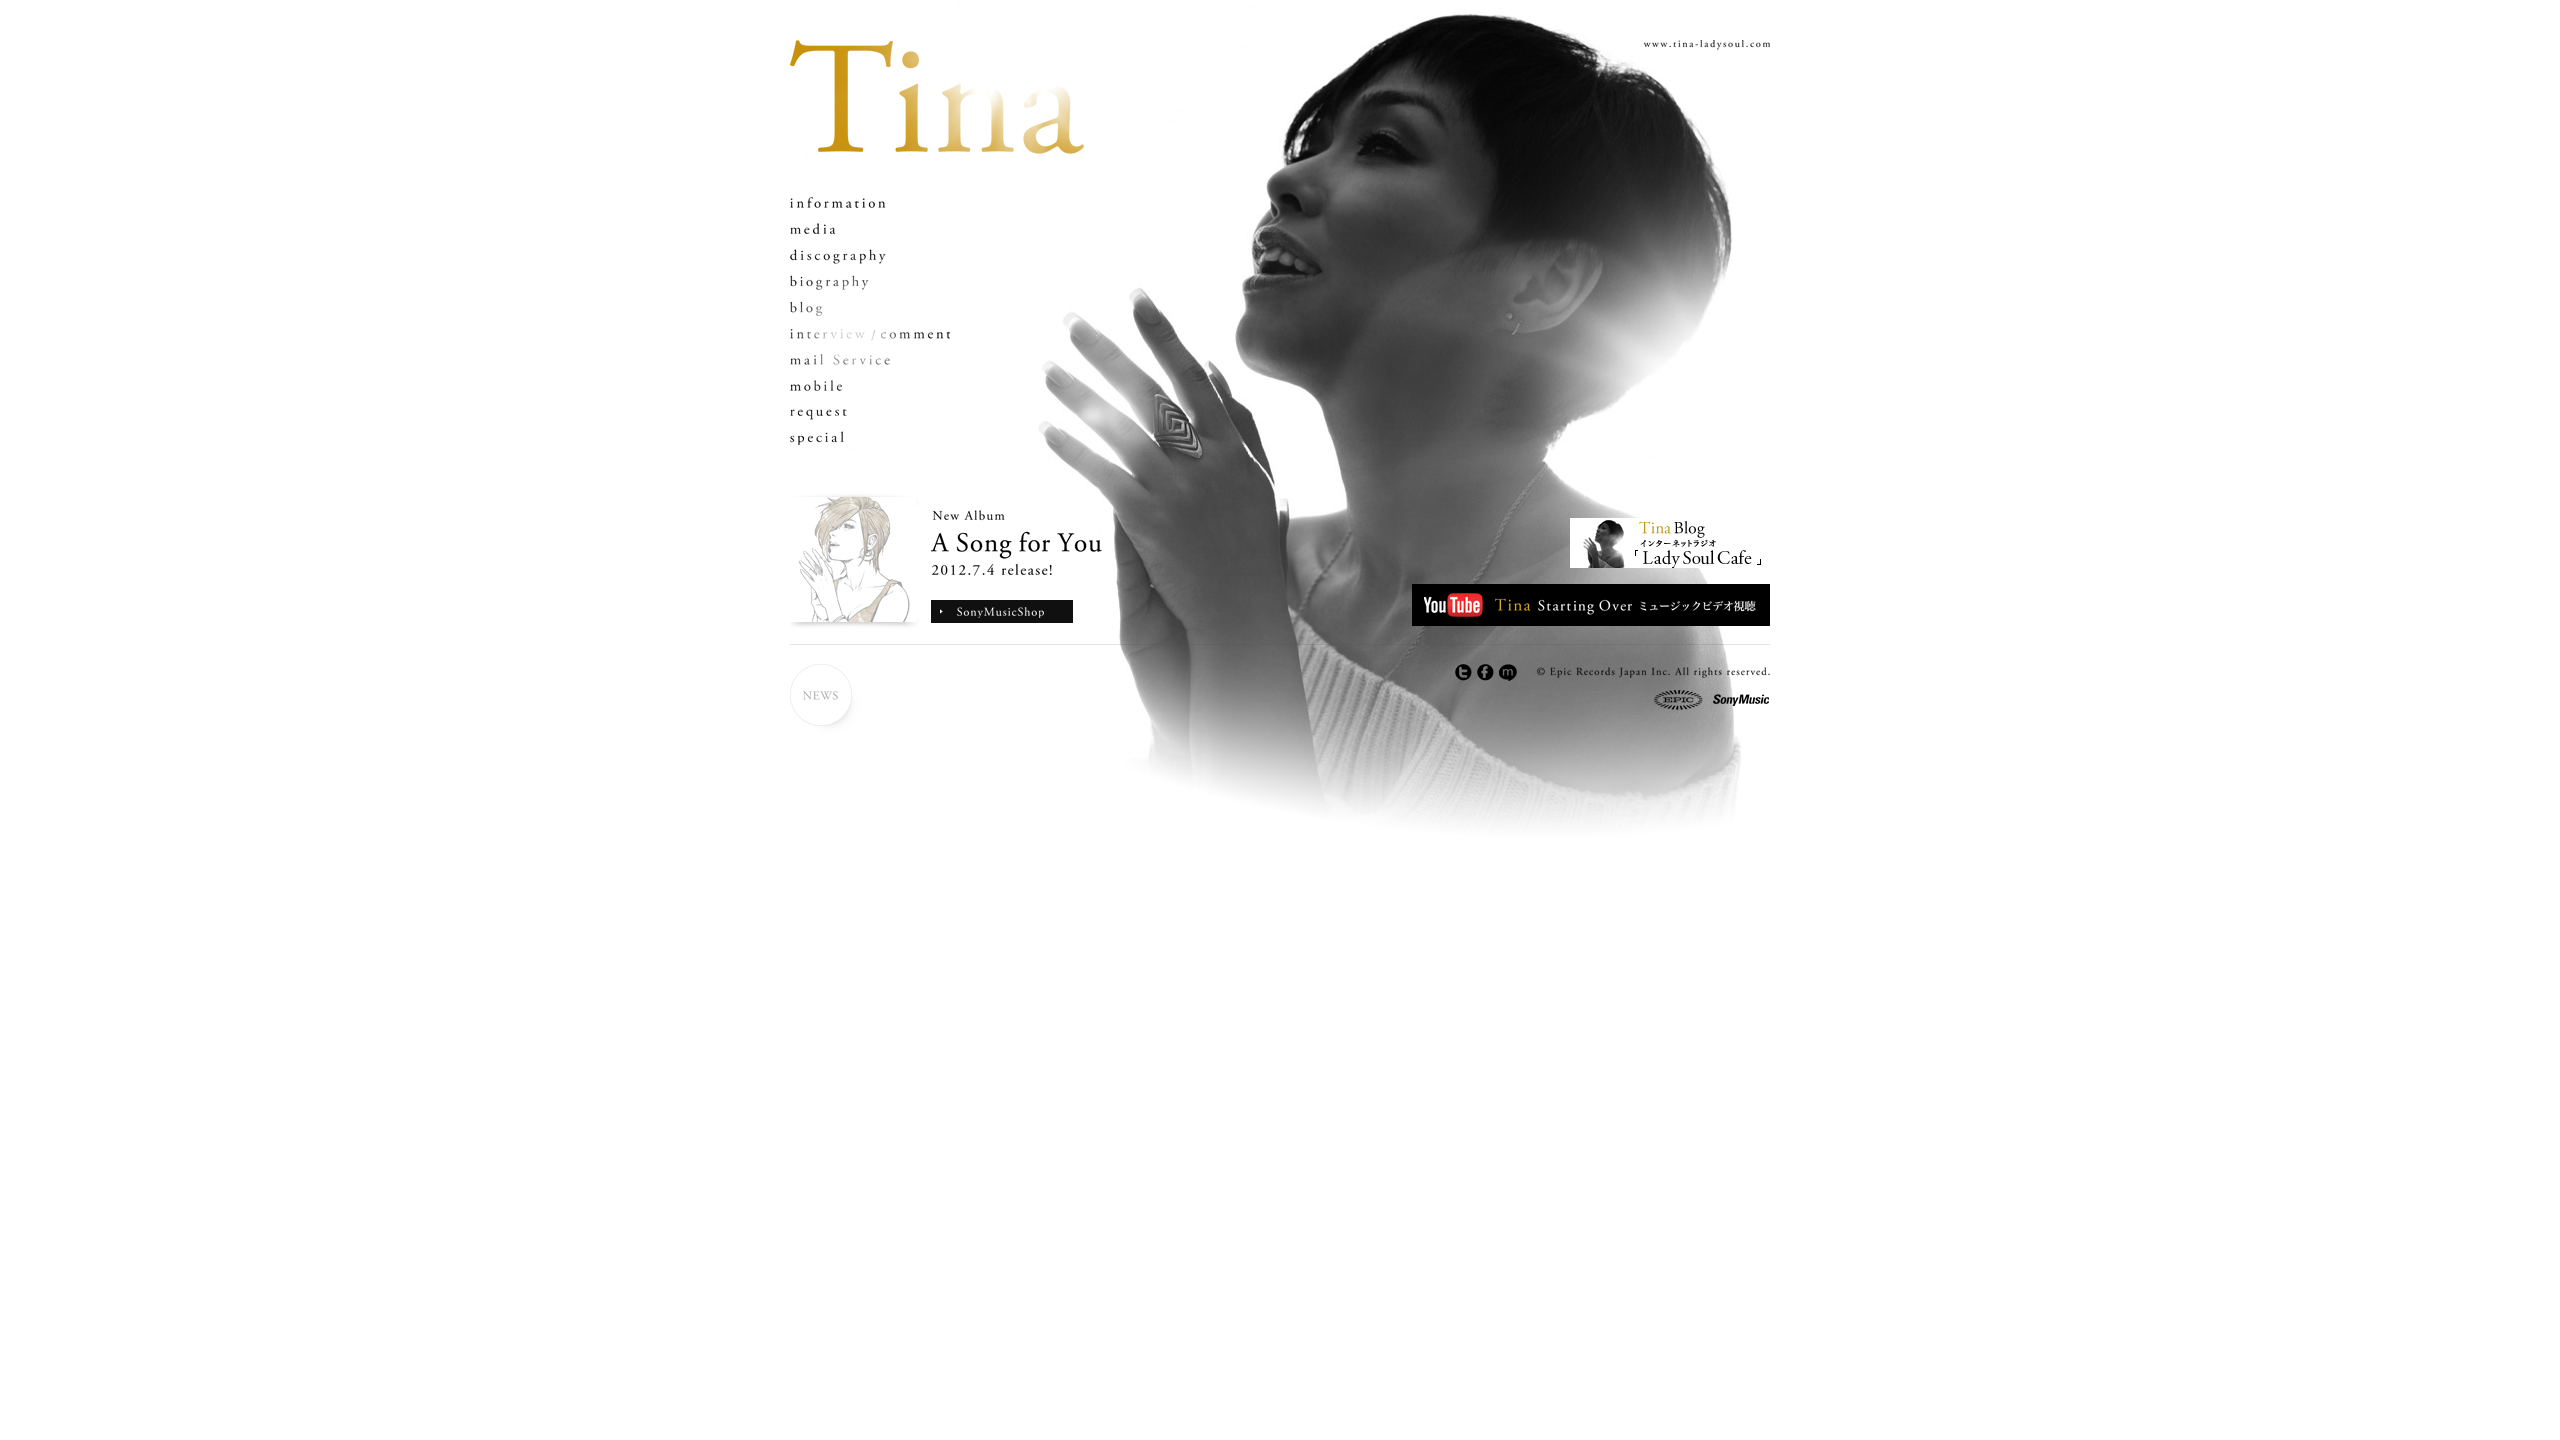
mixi (1508, 672)
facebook (1486, 672)
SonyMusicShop (1002, 611)
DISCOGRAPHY (870, 255)
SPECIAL (870, 437)
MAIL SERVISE (870, 359)
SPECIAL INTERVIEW (870, 333)
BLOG (870, 307)
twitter (1464, 672)
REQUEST (870, 411)
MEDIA (870, 229)
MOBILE (870, 385)
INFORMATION (870, 203)
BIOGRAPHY (870, 281)
